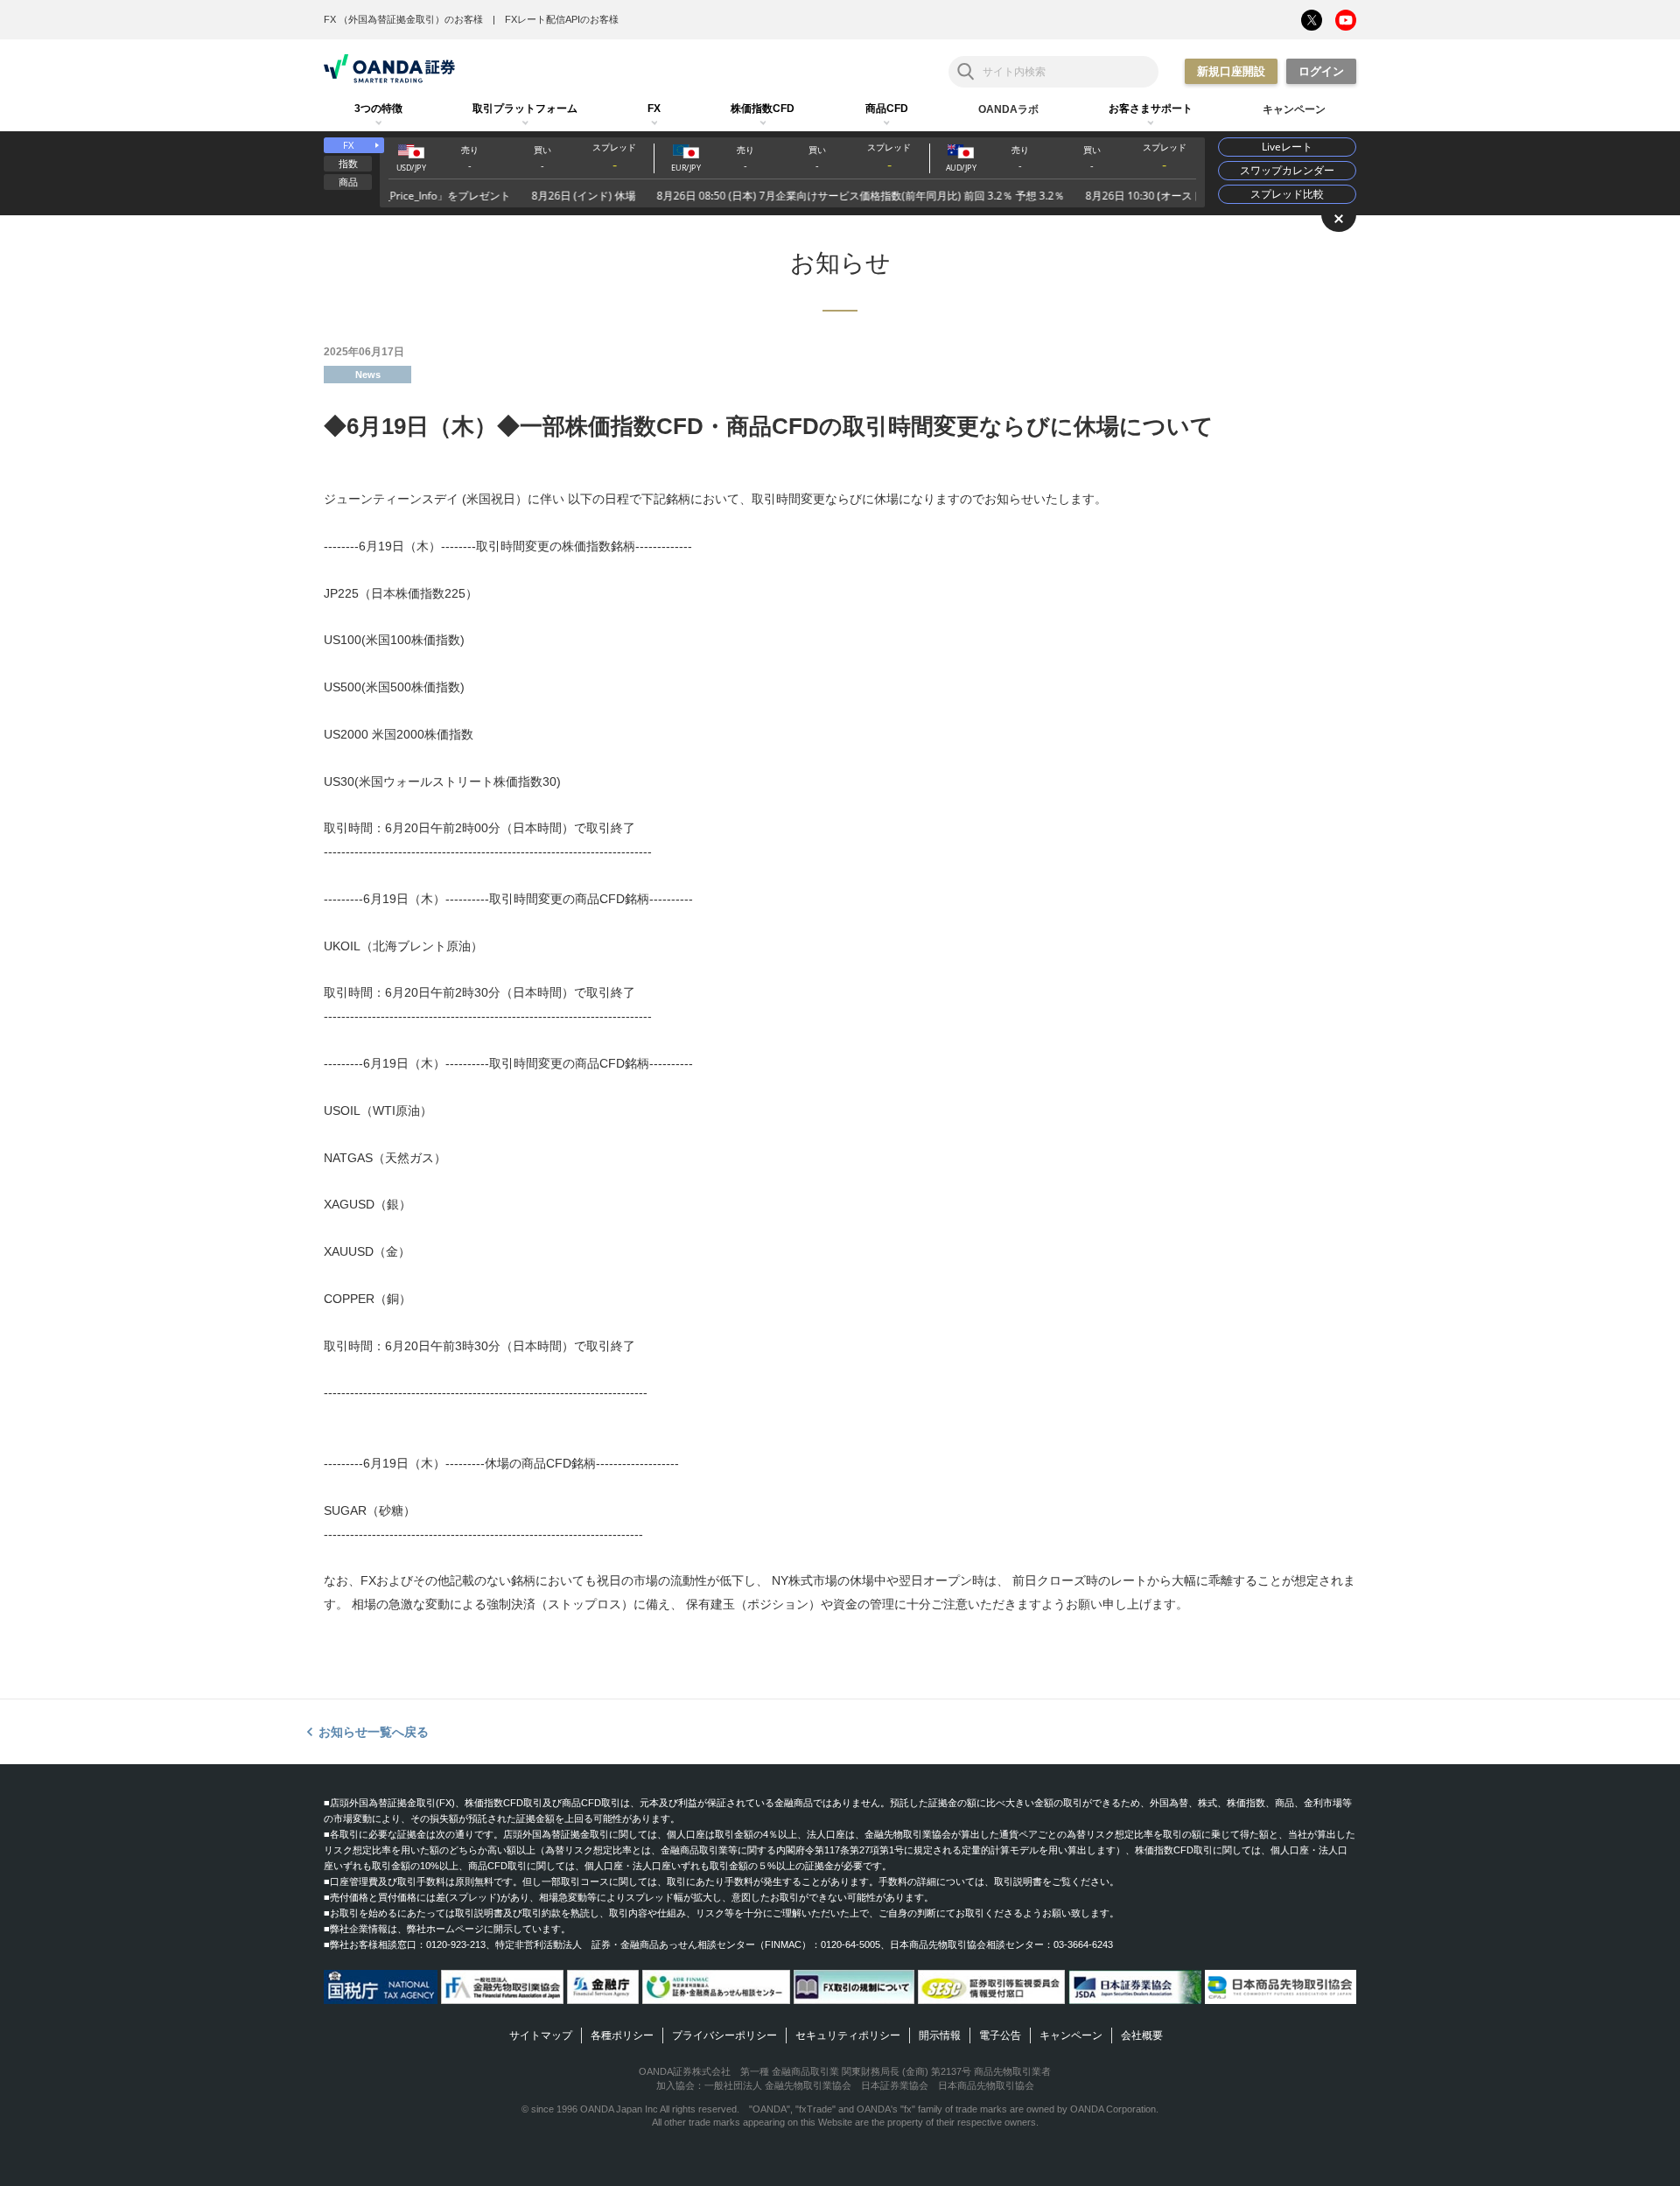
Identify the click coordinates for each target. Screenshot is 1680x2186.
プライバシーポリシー (724, 2035)
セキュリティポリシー (848, 2035)
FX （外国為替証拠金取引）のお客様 (403, 19)
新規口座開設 (1231, 71)
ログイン (1321, 71)
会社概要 (1142, 2035)
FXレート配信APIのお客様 (562, 19)
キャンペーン (1071, 2035)
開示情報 (940, 2035)
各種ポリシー (622, 2035)
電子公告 (1000, 2035)
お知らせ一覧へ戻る (374, 1732)
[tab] (378, 109)
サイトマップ (541, 2035)
